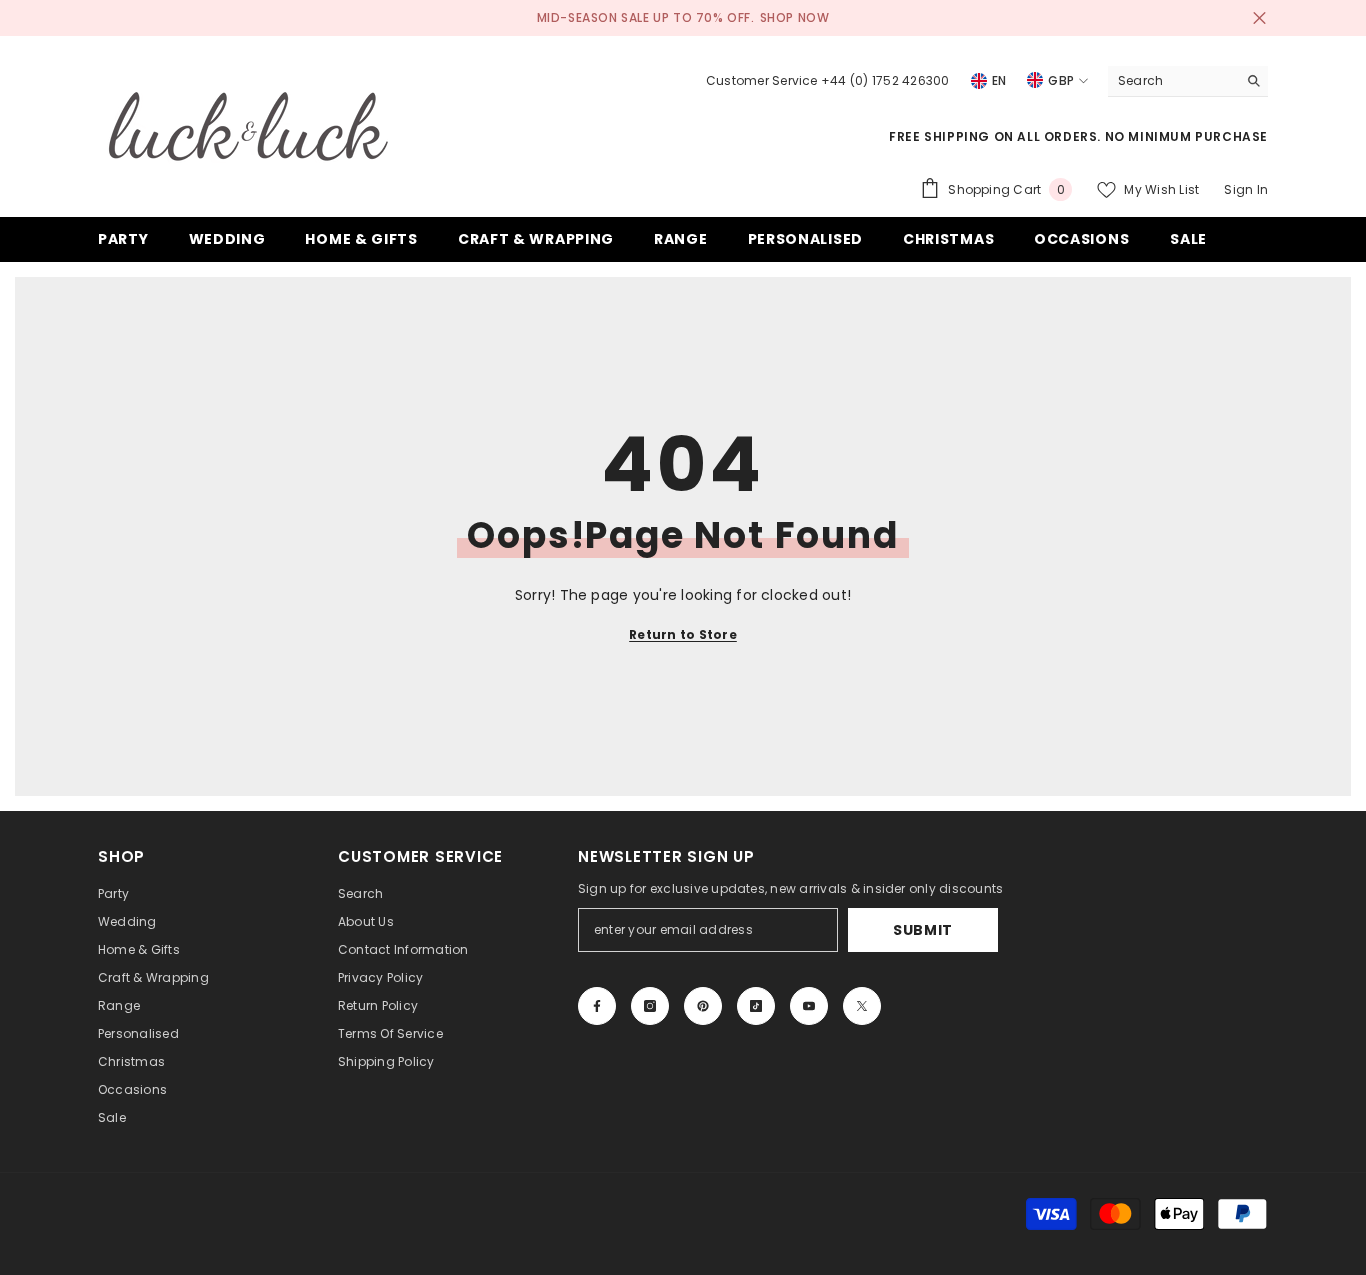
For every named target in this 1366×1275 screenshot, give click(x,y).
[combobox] (1172, 81)
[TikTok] (756, 1006)
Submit (923, 930)
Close (1259, 18)
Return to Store (683, 634)
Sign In (1246, 189)
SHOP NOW (795, 17)
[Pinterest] (703, 1006)
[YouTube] (809, 1006)
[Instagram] (650, 1006)
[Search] (1188, 81)
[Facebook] (597, 1006)
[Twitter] (862, 1006)
